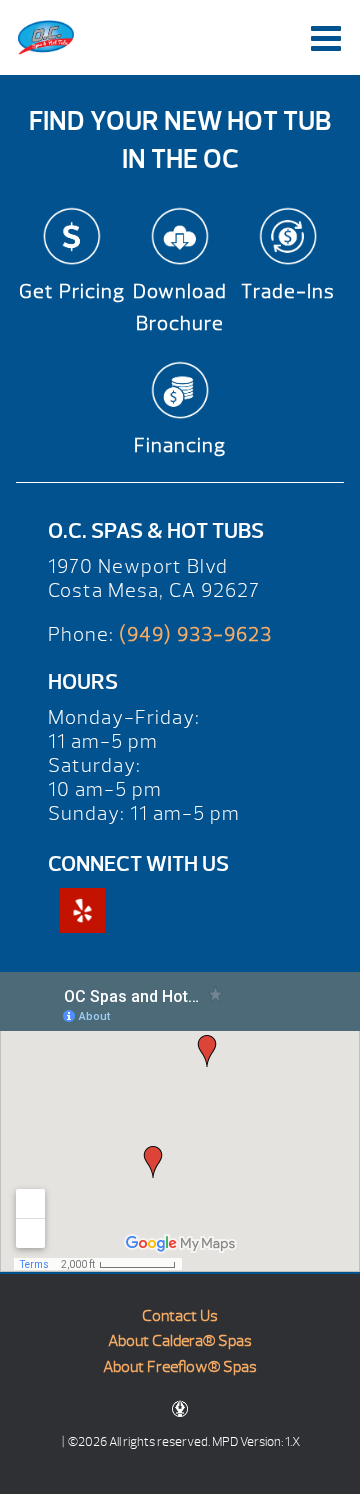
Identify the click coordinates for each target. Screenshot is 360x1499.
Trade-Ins (288, 291)
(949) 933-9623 (195, 634)
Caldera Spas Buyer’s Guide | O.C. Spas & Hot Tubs (46, 37)
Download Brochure (180, 307)
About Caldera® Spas (180, 1341)
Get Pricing (72, 291)
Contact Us (180, 1316)
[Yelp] (82, 910)
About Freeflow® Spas (180, 1367)
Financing (180, 445)
